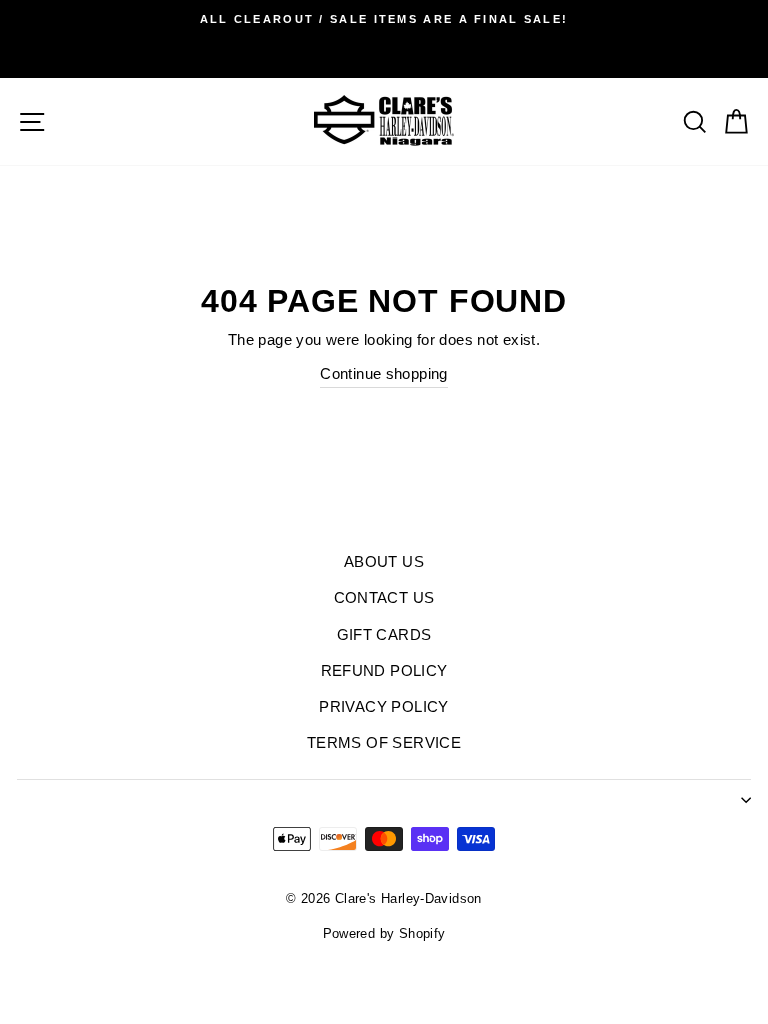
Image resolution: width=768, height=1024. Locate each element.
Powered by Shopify (384, 934)
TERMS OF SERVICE (384, 742)
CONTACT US (384, 597)
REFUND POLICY (384, 670)
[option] (384, 19)
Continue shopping (384, 373)
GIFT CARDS (384, 634)
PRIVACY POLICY (383, 706)
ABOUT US (384, 561)
